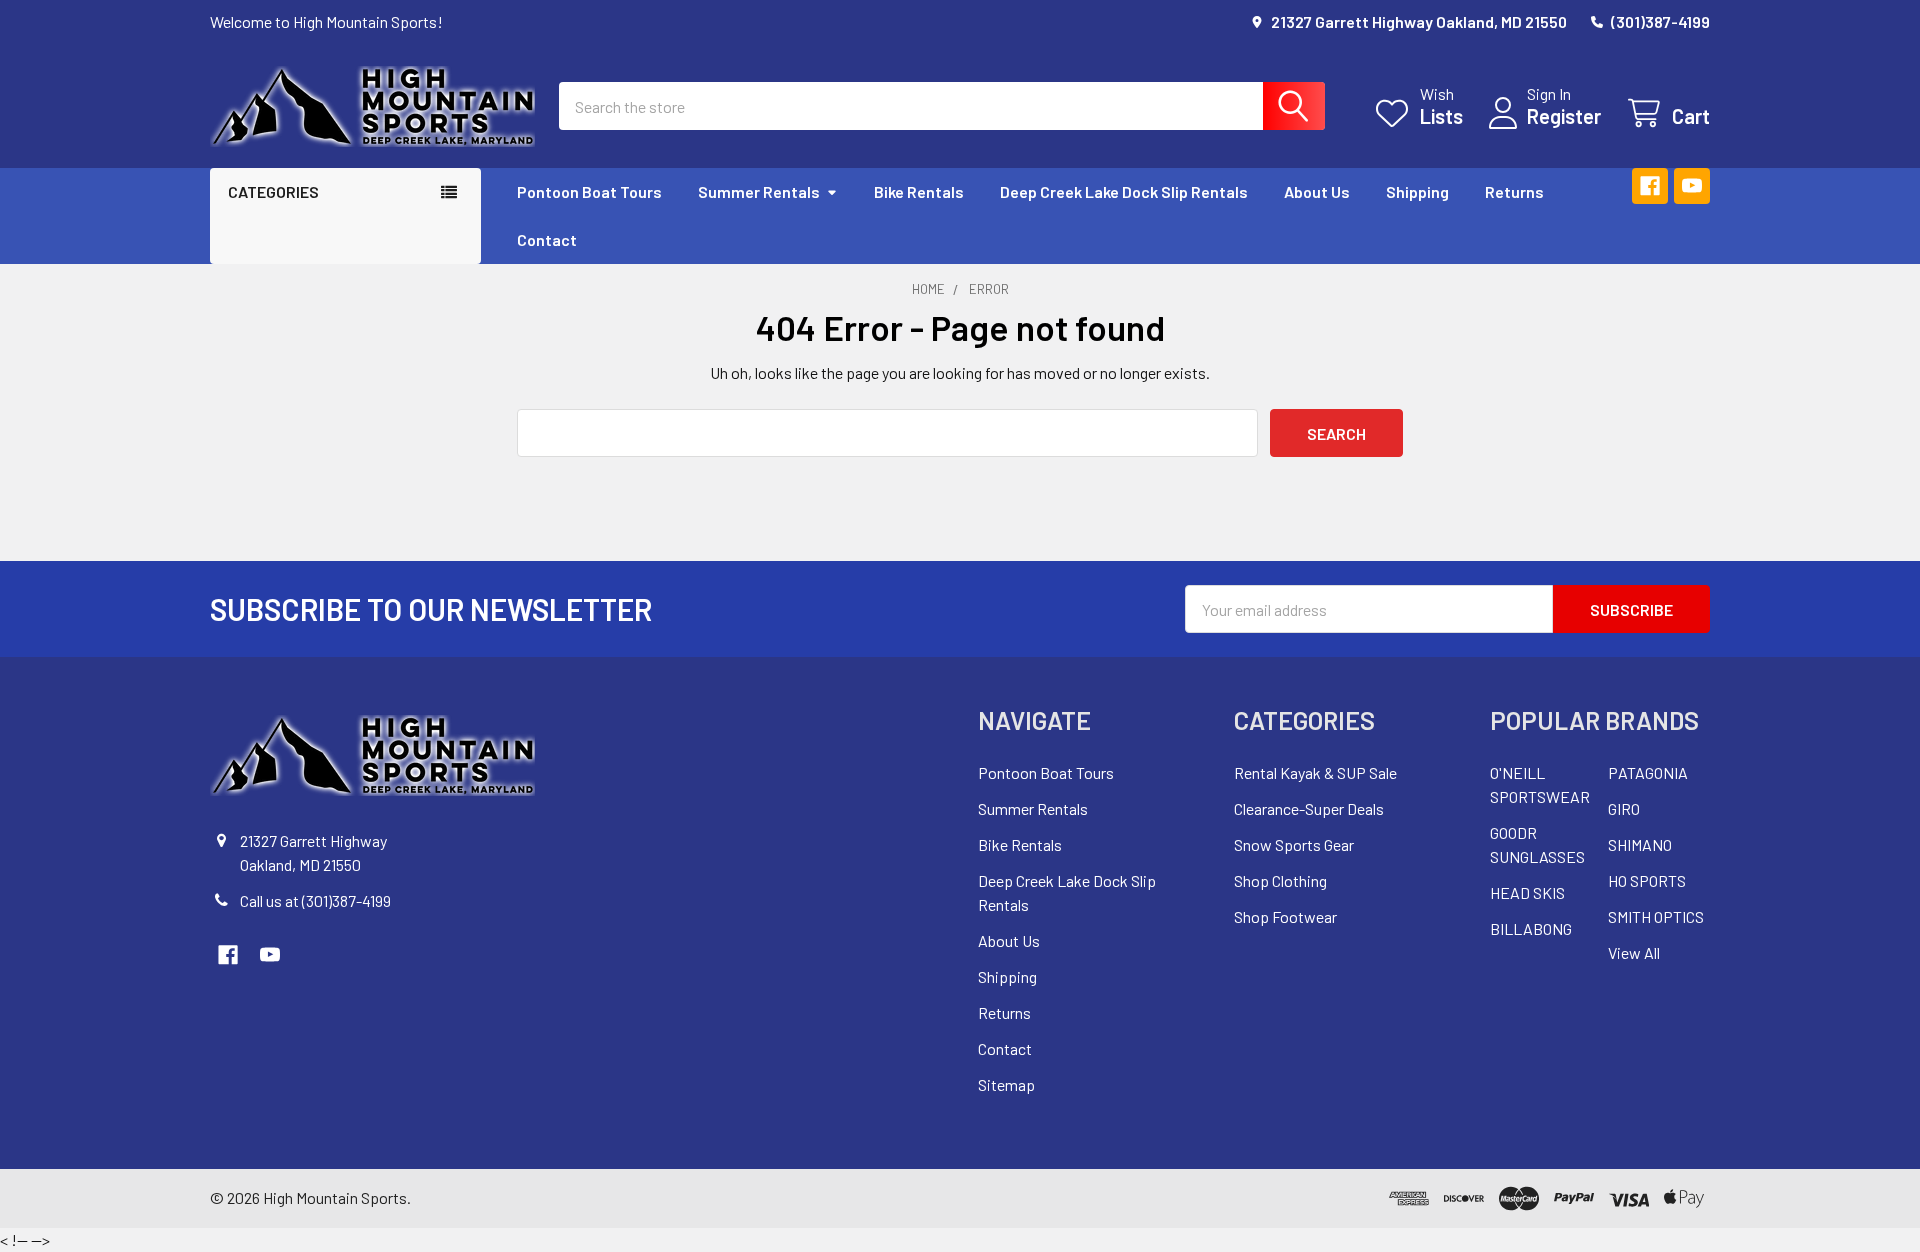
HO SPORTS (1647, 880)
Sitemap (1006, 1084)
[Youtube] (1692, 186)
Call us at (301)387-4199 (315, 900)
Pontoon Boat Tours (589, 191)
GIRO (1624, 808)
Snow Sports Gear (1294, 844)
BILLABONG (1531, 928)
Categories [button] (273, 191)
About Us (1317, 191)
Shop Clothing (1280, 880)
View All (1634, 952)
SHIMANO (1640, 844)
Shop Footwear (1285, 916)
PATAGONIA (1648, 772)
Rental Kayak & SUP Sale (1315, 772)
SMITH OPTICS (1656, 916)
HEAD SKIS (1527, 892)
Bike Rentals (919, 191)
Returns (1514, 191)
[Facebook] (1650, 186)
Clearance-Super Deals (1309, 808)
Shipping (1417, 191)
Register (1564, 116)
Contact (547, 239)
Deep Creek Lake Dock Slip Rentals (1124, 191)
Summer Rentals (759, 191)
